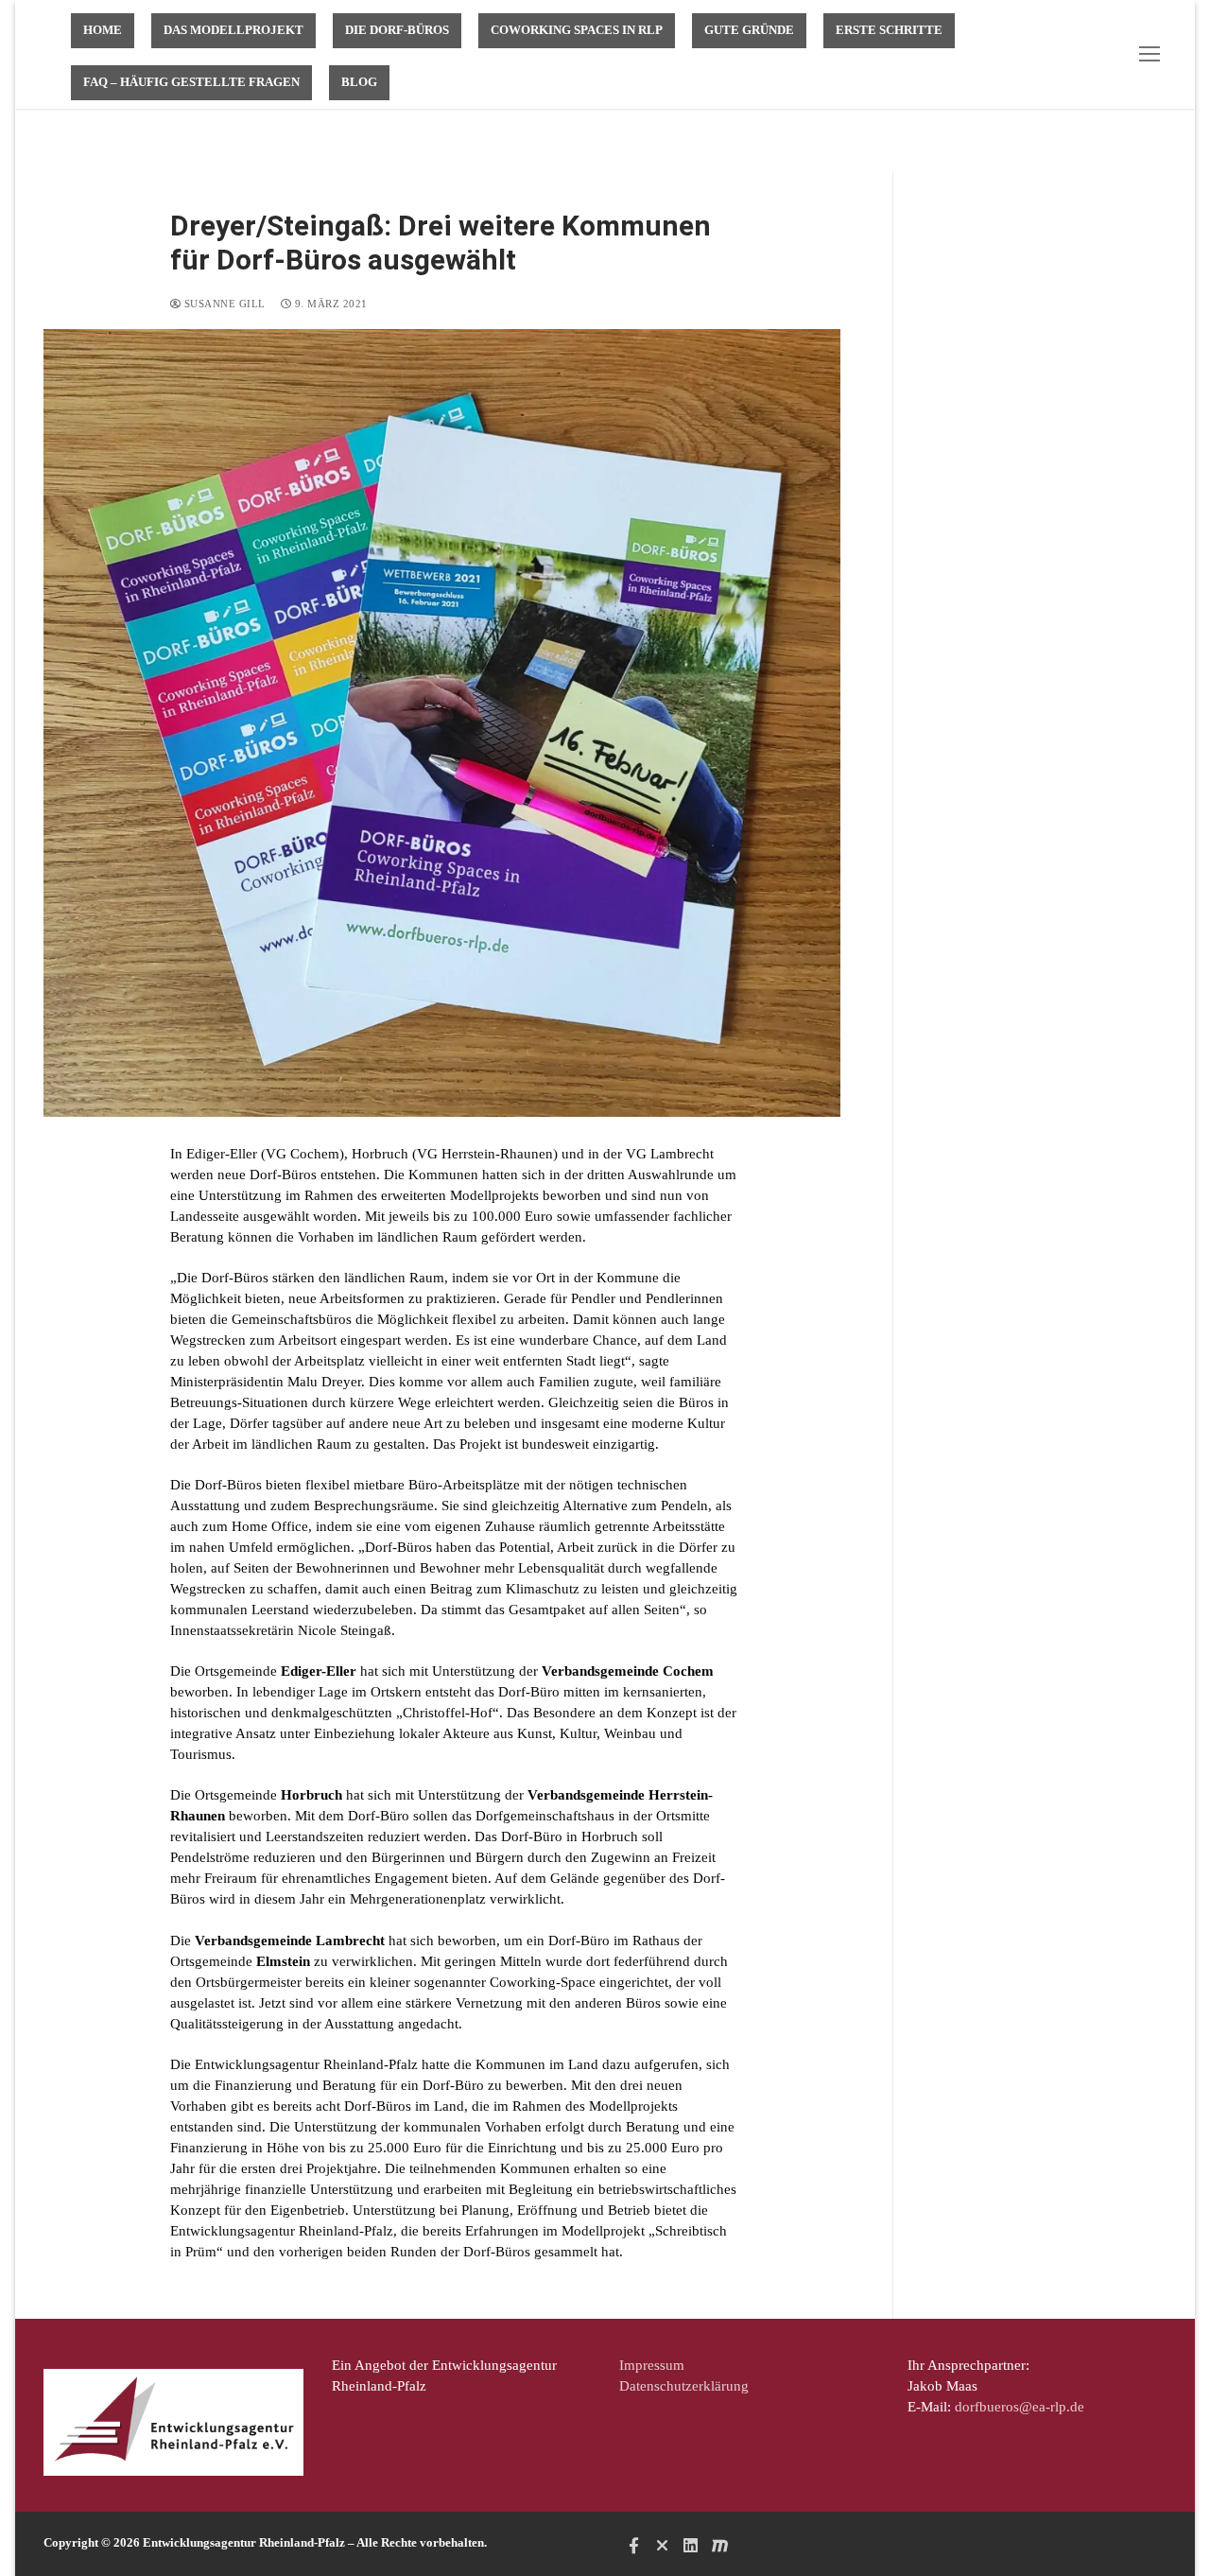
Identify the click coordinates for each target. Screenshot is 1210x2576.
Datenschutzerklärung (684, 2386)
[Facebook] (633, 2545)
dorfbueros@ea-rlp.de (1020, 2407)
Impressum (652, 2365)
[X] (662, 2545)
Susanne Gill (223, 304)
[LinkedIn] (691, 2545)
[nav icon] (1153, 54)
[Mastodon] (719, 2545)
